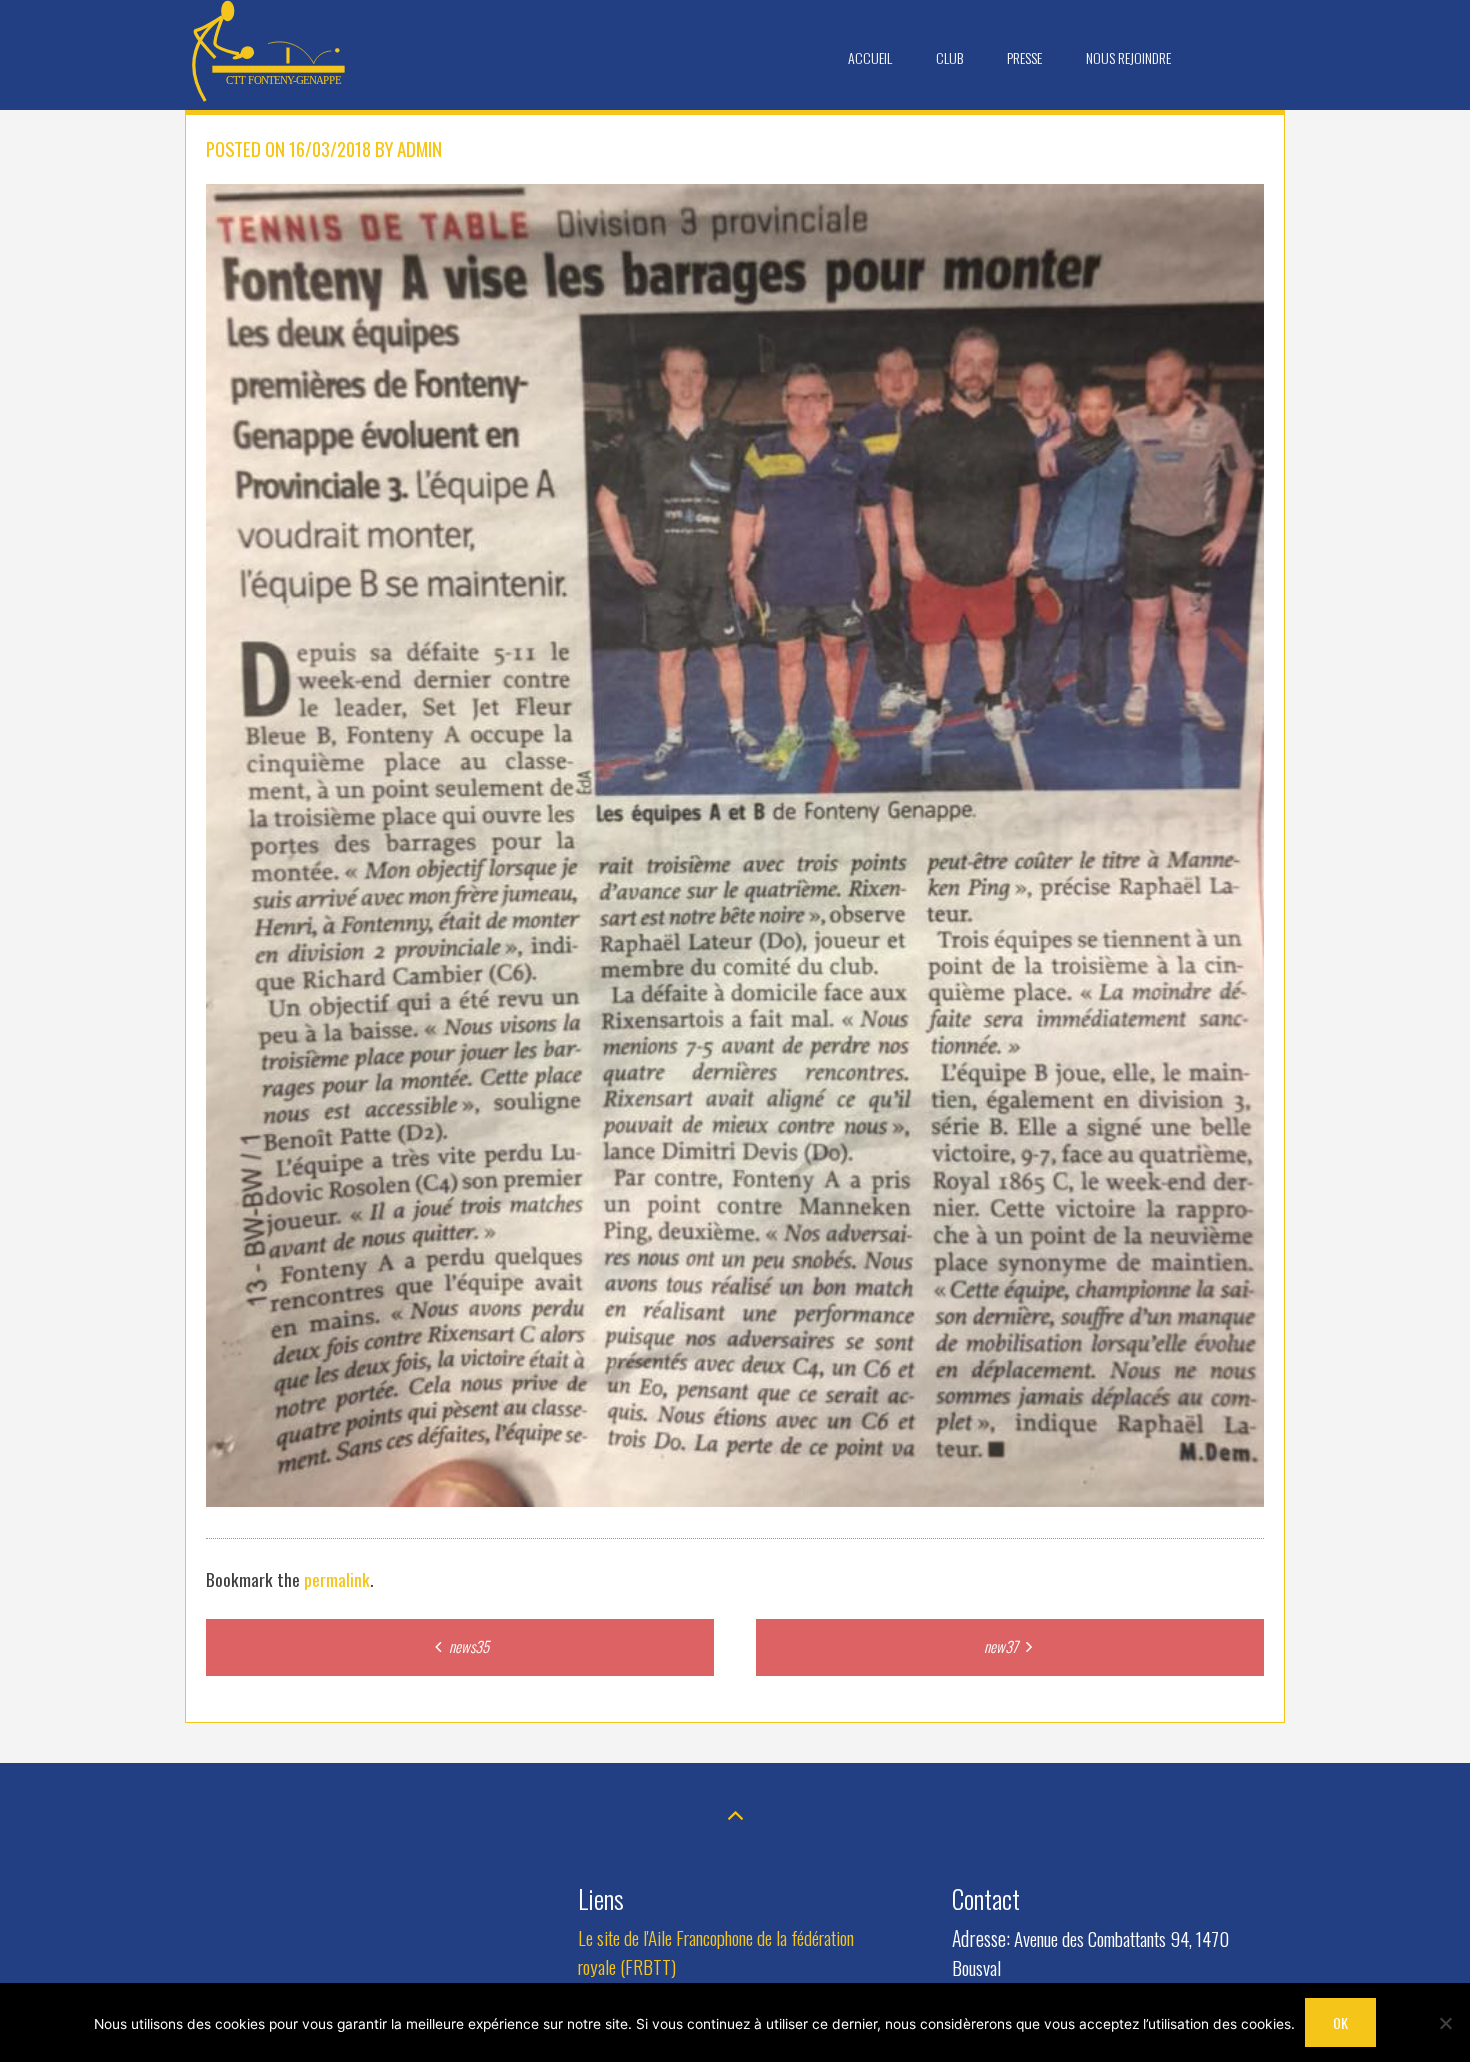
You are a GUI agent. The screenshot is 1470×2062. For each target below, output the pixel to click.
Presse (1024, 57)
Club (949, 57)
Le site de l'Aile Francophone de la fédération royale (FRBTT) (716, 1952)
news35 (467, 1646)
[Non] (1445, 2023)
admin (419, 148)
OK (1340, 2022)
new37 (1002, 1646)
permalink (337, 1579)
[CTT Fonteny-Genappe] (270, 97)
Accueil (870, 57)
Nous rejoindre (1128, 57)
